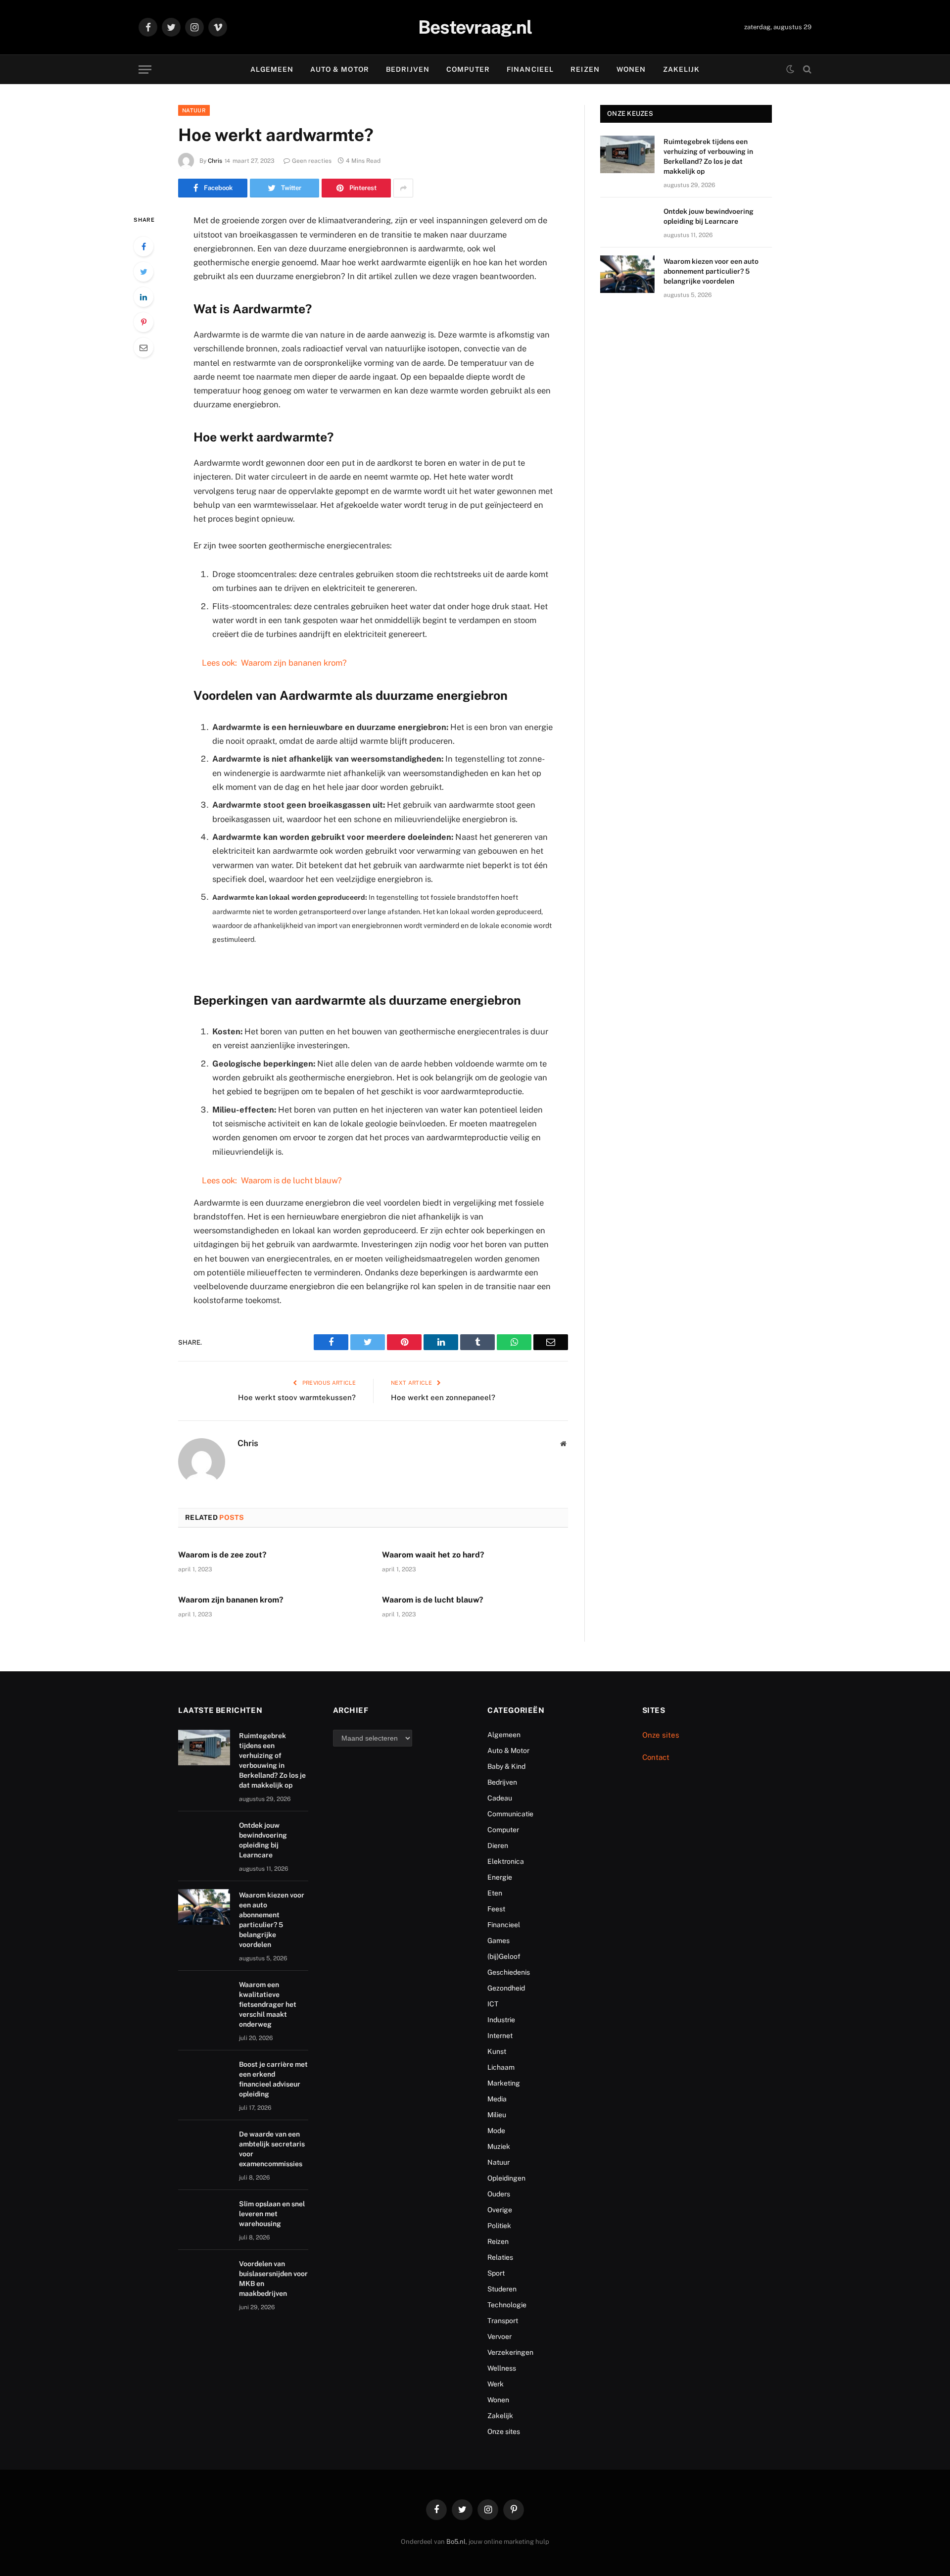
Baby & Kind (506, 1766)
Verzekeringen (510, 2352)
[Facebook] (143, 246)
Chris (215, 161)
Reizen (585, 69)
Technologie (507, 2305)
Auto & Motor (339, 69)
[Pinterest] (143, 322)
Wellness (502, 2368)
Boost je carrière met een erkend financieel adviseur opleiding (273, 2079)
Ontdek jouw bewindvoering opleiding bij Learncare (709, 216)
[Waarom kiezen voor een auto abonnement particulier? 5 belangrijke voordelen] (627, 274)
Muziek (499, 2146)
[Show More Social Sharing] (403, 188)
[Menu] (145, 70)
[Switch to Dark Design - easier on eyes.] (790, 69)
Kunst (497, 2051)
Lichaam (501, 2067)
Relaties (500, 2257)
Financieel (530, 69)
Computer (468, 69)
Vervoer (499, 2336)
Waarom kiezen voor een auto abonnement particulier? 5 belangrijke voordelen (711, 271)
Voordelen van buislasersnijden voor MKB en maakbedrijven (273, 2279)
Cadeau (500, 1798)
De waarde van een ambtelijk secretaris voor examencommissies (272, 2149)
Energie (500, 1877)
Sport (496, 2273)
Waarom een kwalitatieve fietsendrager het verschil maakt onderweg (268, 2004)
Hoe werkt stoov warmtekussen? (297, 1397)
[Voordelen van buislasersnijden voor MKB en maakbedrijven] (204, 2276)
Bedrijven (408, 69)
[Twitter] (143, 272)
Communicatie (510, 1814)
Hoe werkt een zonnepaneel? (443, 1397)
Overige (500, 2210)
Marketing (504, 2083)
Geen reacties (312, 161)
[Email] (143, 347)
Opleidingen (506, 2178)
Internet (500, 2036)
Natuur (194, 110)
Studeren (502, 2289)
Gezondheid (506, 1988)
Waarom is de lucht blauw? (433, 1600)
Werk (496, 2384)
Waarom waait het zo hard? (433, 1555)
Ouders (499, 2194)
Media (497, 2099)
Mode (496, 2131)
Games (499, 1941)
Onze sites (504, 2431)
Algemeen (272, 69)
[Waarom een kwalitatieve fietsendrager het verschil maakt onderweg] (204, 1997)
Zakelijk (682, 69)
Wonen (631, 69)
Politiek (499, 2226)
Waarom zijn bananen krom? (231, 1600)
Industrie (501, 2020)
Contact (656, 1757)
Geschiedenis (509, 1972)
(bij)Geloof (504, 1956)
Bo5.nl (456, 2542)
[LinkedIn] (143, 297)
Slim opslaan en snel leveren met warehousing (272, 2214)
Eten (495, 1893)
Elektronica (506, 1861)
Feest (496, 1909)
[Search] (806, 70)
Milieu (497, 2115)
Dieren (498, 1846)
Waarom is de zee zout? (222, 1555)
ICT (493, 2004)
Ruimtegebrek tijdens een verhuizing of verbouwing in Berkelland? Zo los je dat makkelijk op (708, 156)
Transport (503, 2321)
